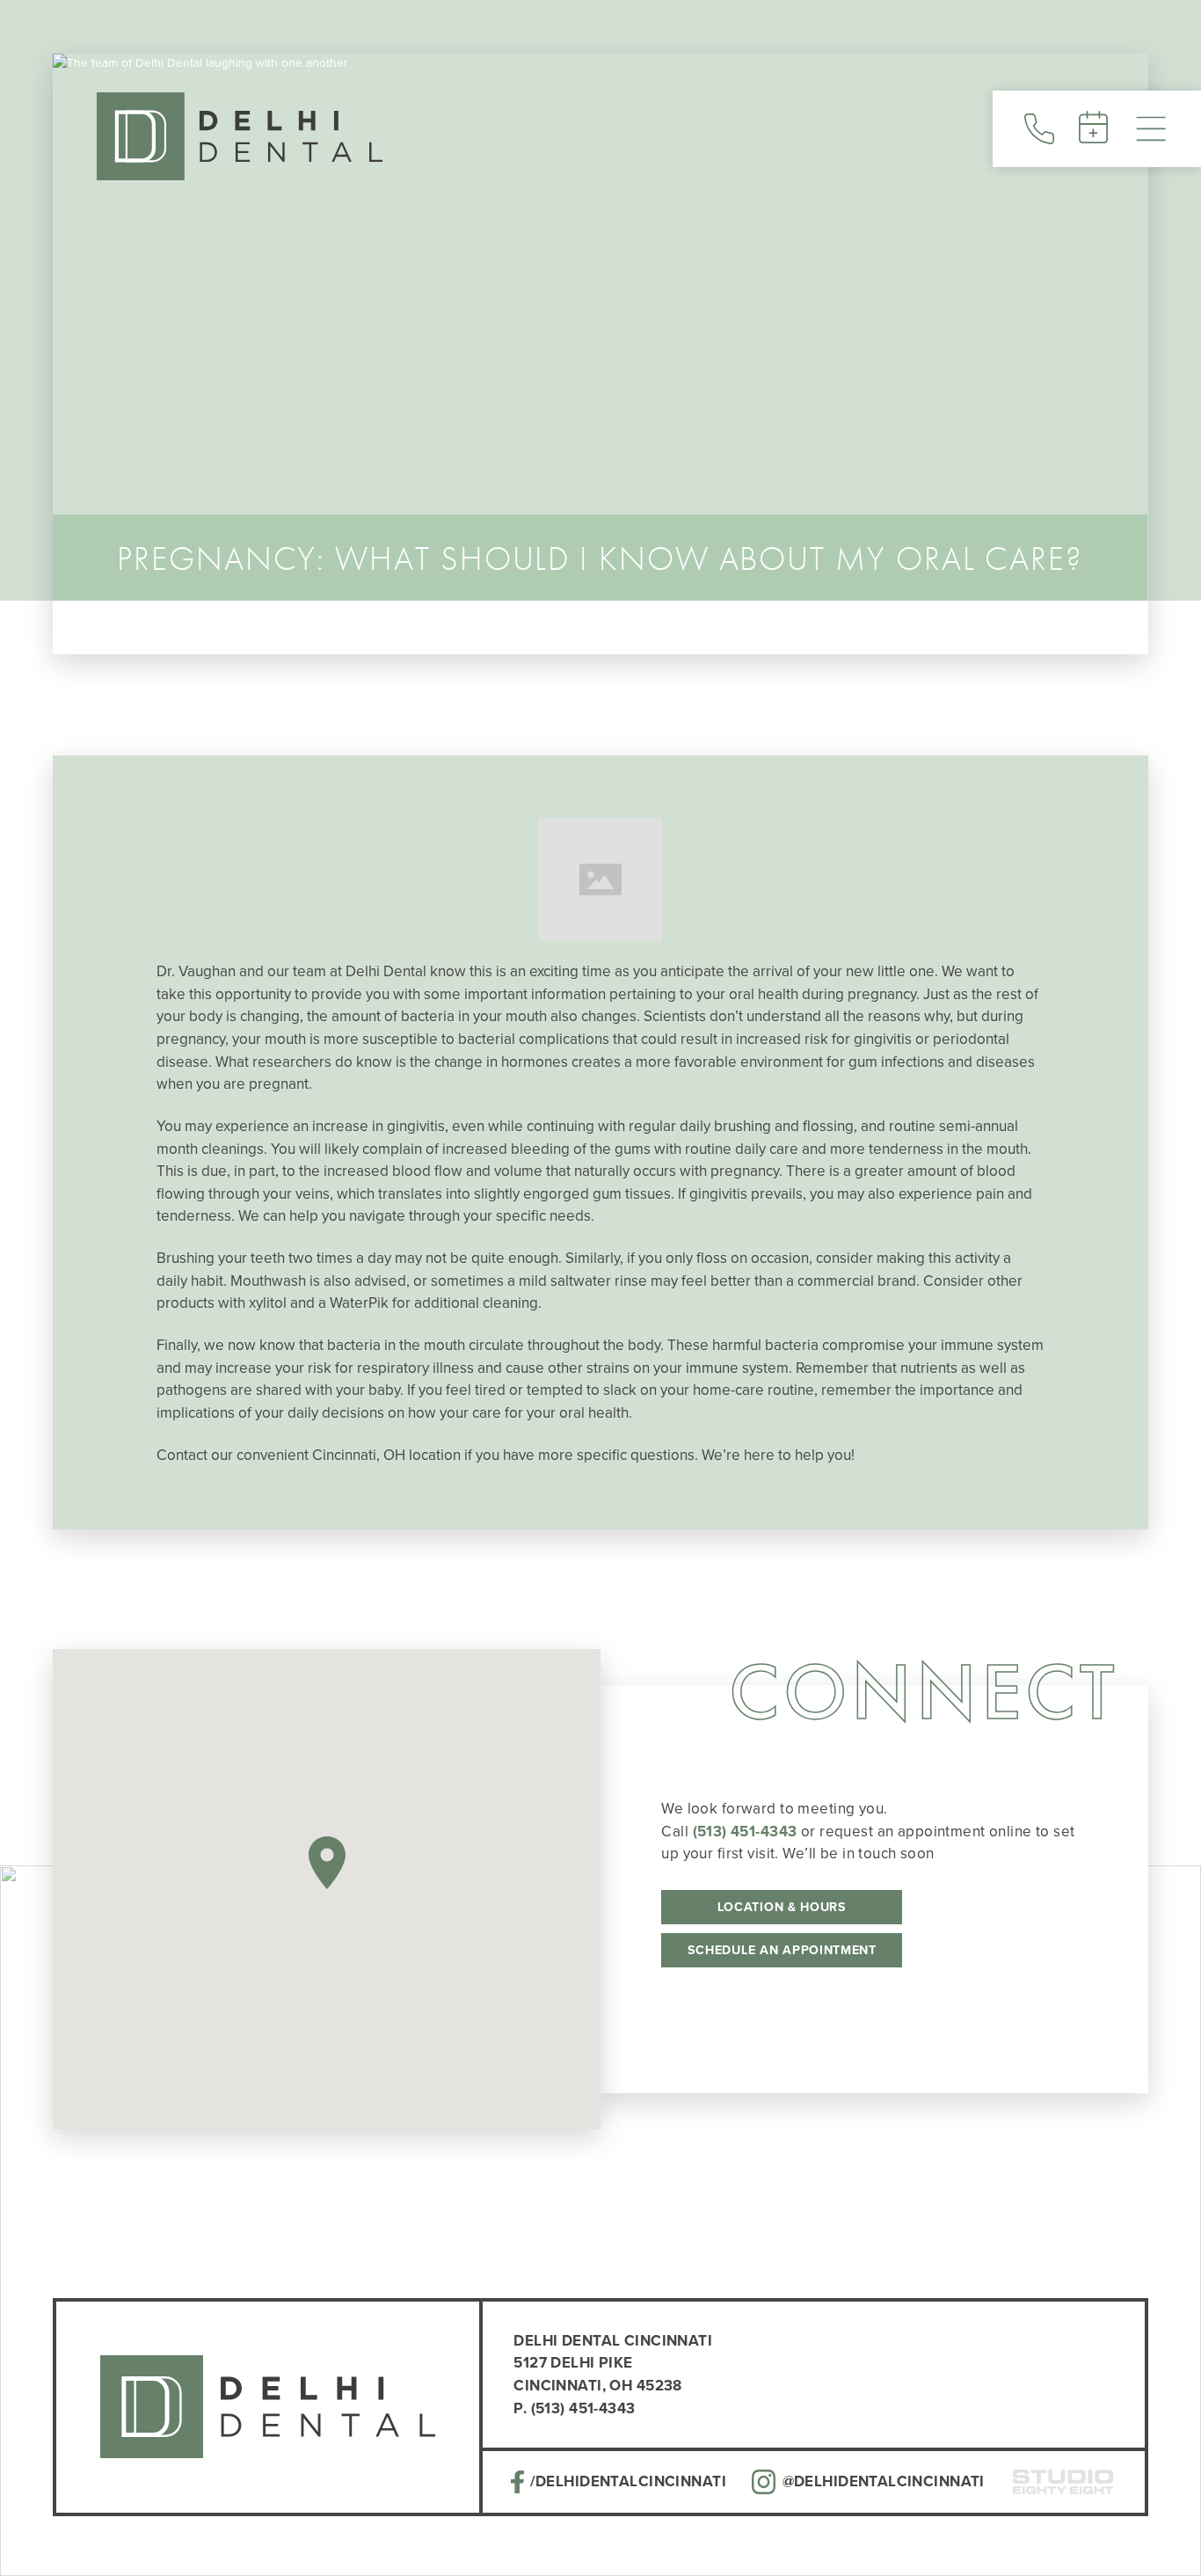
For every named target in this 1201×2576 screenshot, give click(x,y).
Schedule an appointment (782, 1950)
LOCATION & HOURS (782, 1907)
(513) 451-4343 (745, 1832)
